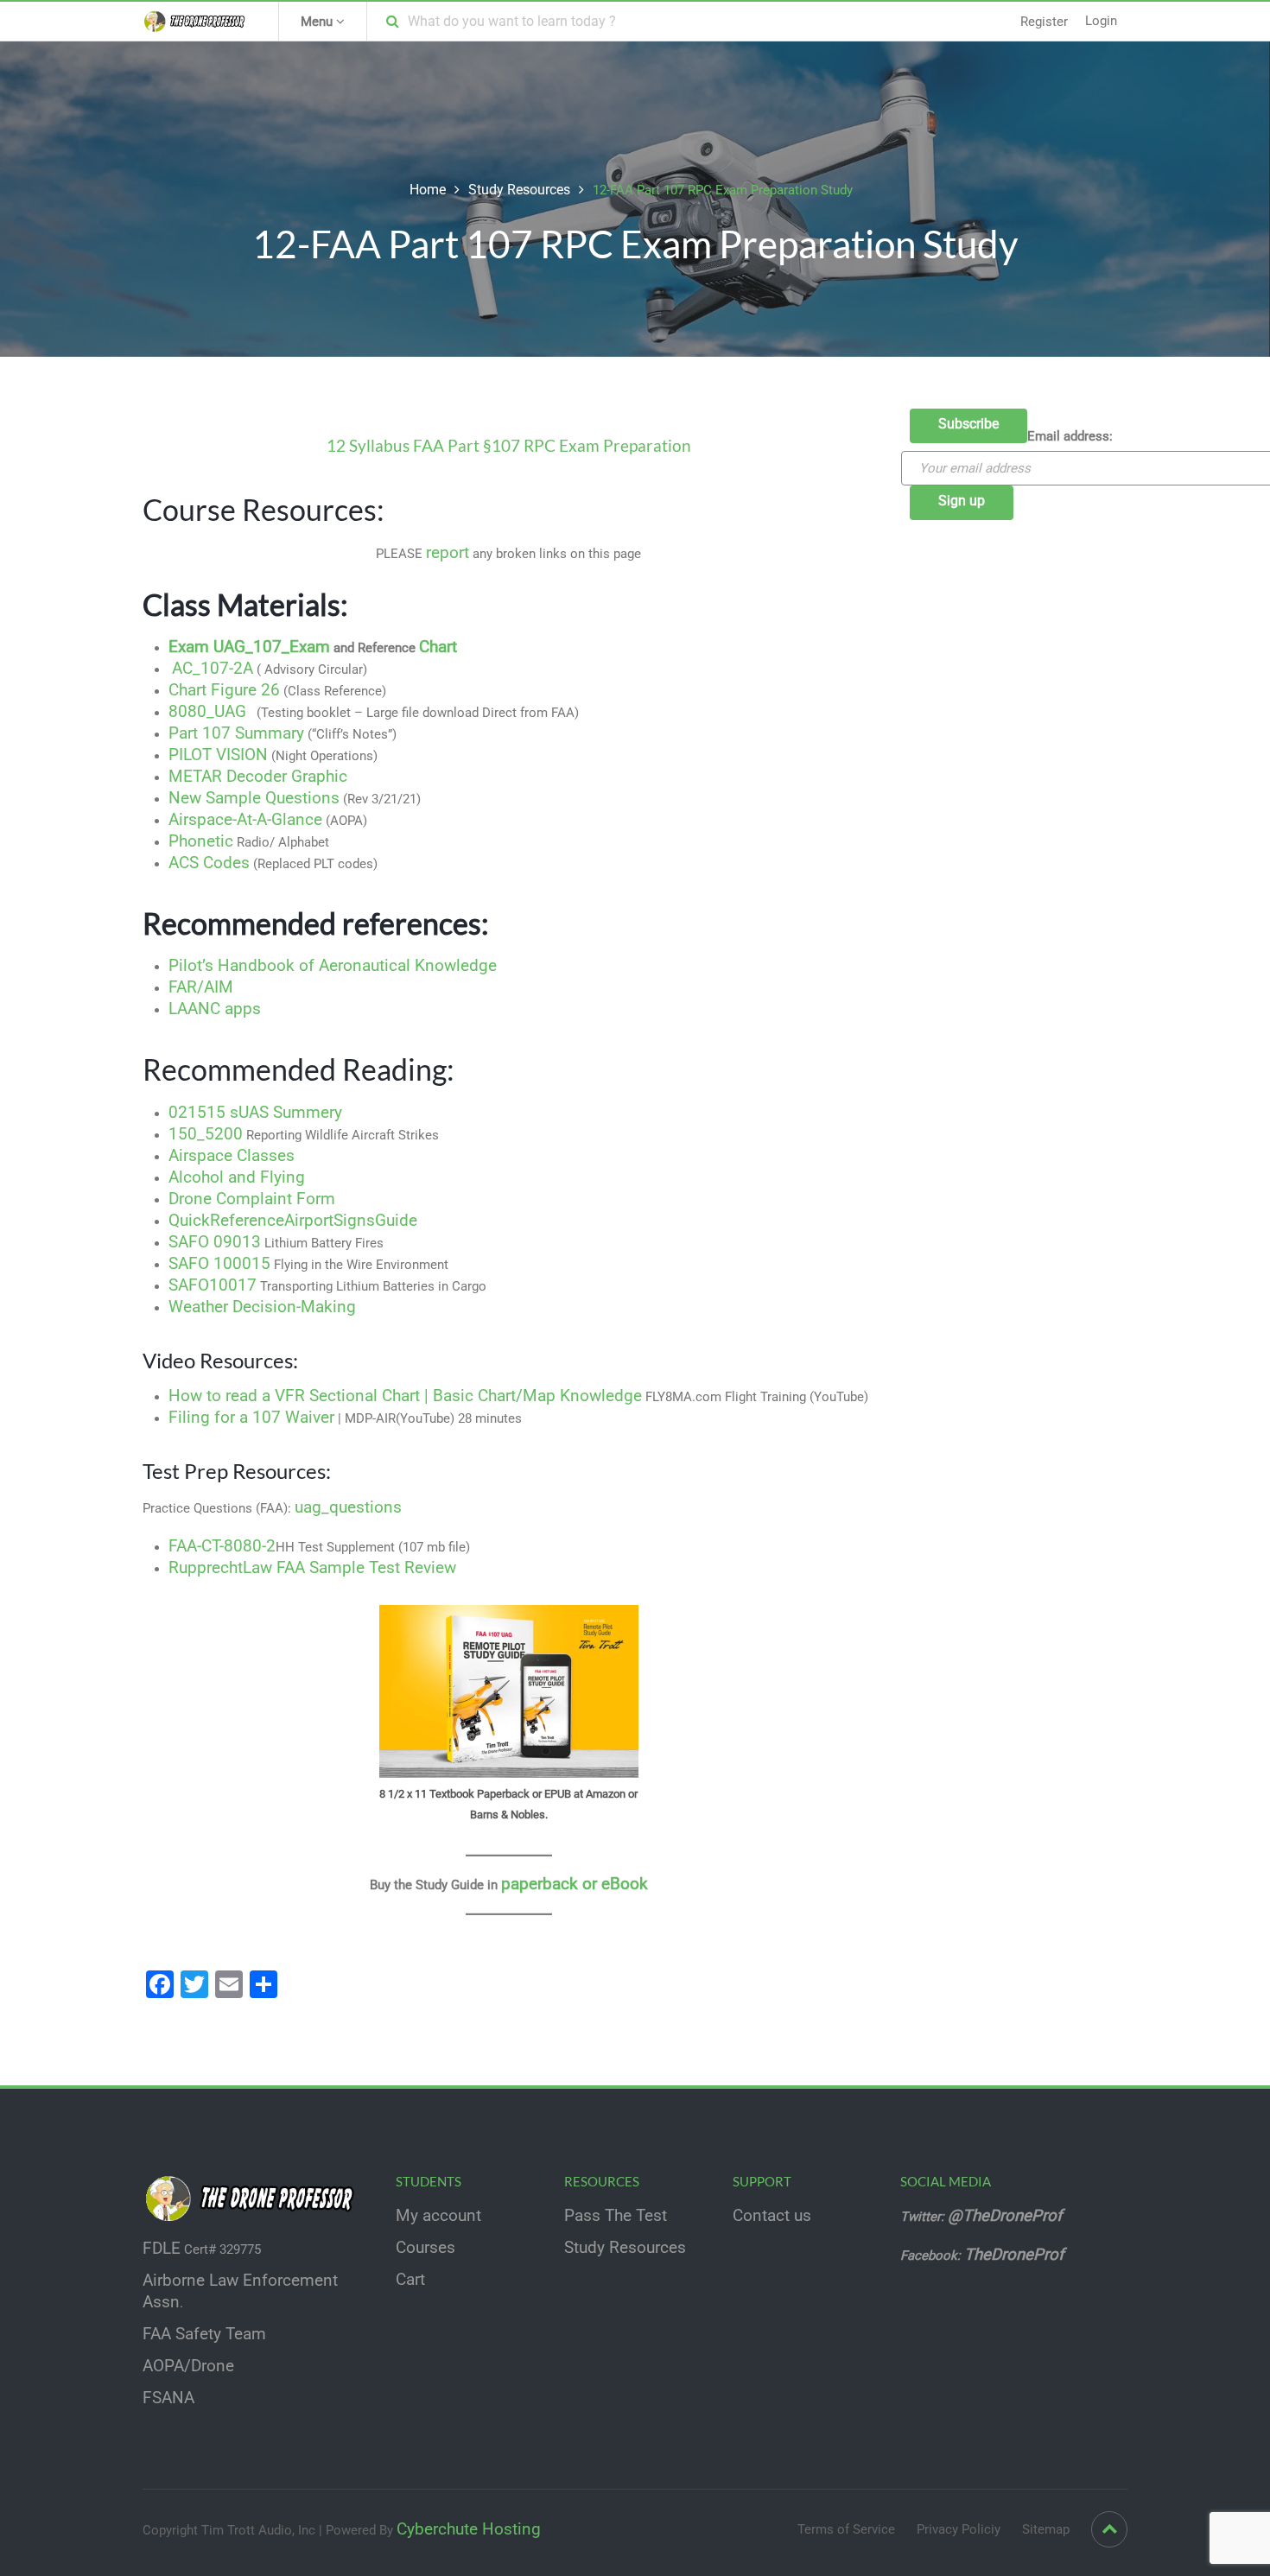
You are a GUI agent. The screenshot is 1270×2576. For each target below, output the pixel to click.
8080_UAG (207, 712)
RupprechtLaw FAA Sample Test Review (312, 1568)
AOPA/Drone (188, 2366)
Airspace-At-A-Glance (245, 820)
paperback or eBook (575, 1884)
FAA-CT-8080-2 (222, 1546)
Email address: (1070, 436)
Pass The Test (616, 2216)
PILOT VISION (218, 755)
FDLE (162, 2249)
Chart (438, 647)
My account (438, 2216)
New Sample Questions (254, 798)
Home (428, 190)
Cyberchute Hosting (469, 2529)
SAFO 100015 (219, 1264)
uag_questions (348, 1507)
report (448, 553)
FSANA (168, 2398)
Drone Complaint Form (252, 1199)
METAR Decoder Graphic (258, 777)
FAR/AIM (201, 987)
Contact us (772, 2216)
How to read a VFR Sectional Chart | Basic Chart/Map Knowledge (405, 1396)
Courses (425, 2248)
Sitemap (1046, 2529)
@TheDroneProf (1007, 2216)
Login (1101, 21)
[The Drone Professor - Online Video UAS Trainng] (197, 21)
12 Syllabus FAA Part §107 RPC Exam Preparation (509, 446)
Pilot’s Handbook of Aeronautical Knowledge (333, 966)
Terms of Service (846, 2529)
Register (1044, 22)
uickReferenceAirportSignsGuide (298, 1221)
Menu (318, 22)
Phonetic (201, 841)
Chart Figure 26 (224, 690)
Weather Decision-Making (262, 1307)
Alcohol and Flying (237, 1177)
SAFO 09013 (215, 1242)
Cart (410, 2280)
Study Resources (519, 190)
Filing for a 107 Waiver (251, 1418)
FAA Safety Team (204, 2334)
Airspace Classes (232, 1156)
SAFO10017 (213, 1285)
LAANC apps (215, 1009)
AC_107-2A (213, 669)
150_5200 (206, 1134)
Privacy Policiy (959, 2529)
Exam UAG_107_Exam (249, 647)
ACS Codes (209, 863)
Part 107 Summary (236, 733)
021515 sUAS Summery (255, 1113)
